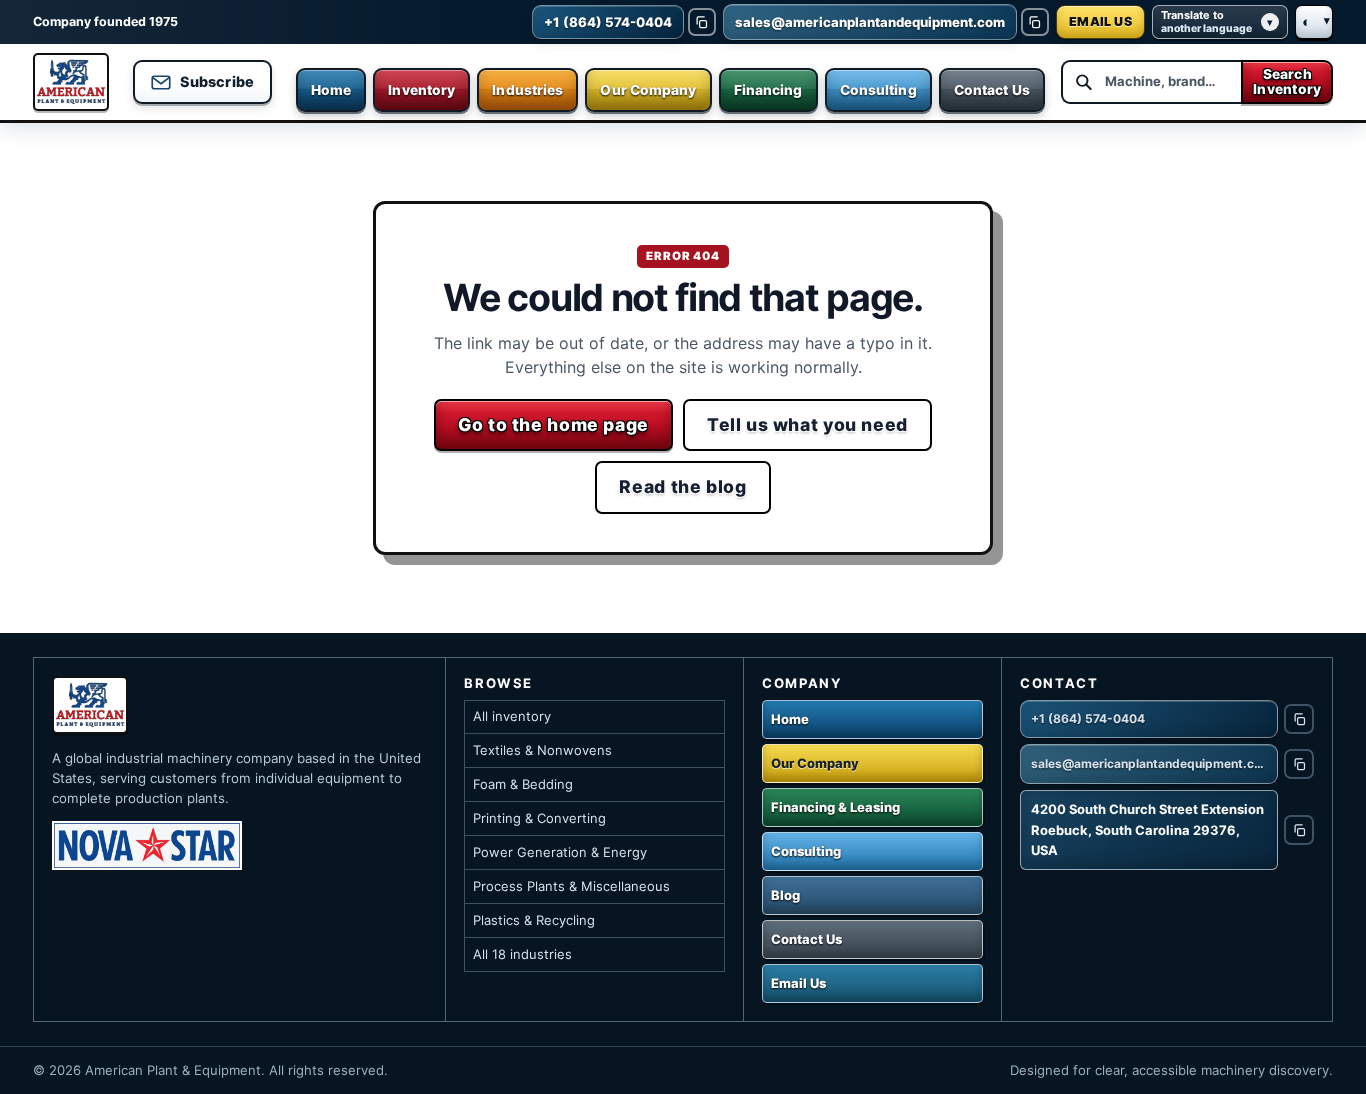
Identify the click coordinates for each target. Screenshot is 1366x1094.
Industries (527, 90)
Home (331, 90)
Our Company (648, 90)
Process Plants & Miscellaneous (571, 886)
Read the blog (682, 486)
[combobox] (1151, 82)
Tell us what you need (807, 424)
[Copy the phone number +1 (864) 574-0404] (702, 22)
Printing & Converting (539, 818)
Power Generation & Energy (560, 852)
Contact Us (992, 90)
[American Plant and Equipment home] (71, 82)
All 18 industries (522, 954)
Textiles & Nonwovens (542, 750)
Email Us (798, 983)
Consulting (878, 90)
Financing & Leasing (835, 807)
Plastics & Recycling (534, 920)
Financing (768, 90)
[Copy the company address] (1299, 830)
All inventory (512, 716)
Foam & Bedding (523, 784)
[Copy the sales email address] (1035, 22)
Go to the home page (553, 424)
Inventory (421, 90)
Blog (785, 895)
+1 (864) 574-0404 (1088, 718)
